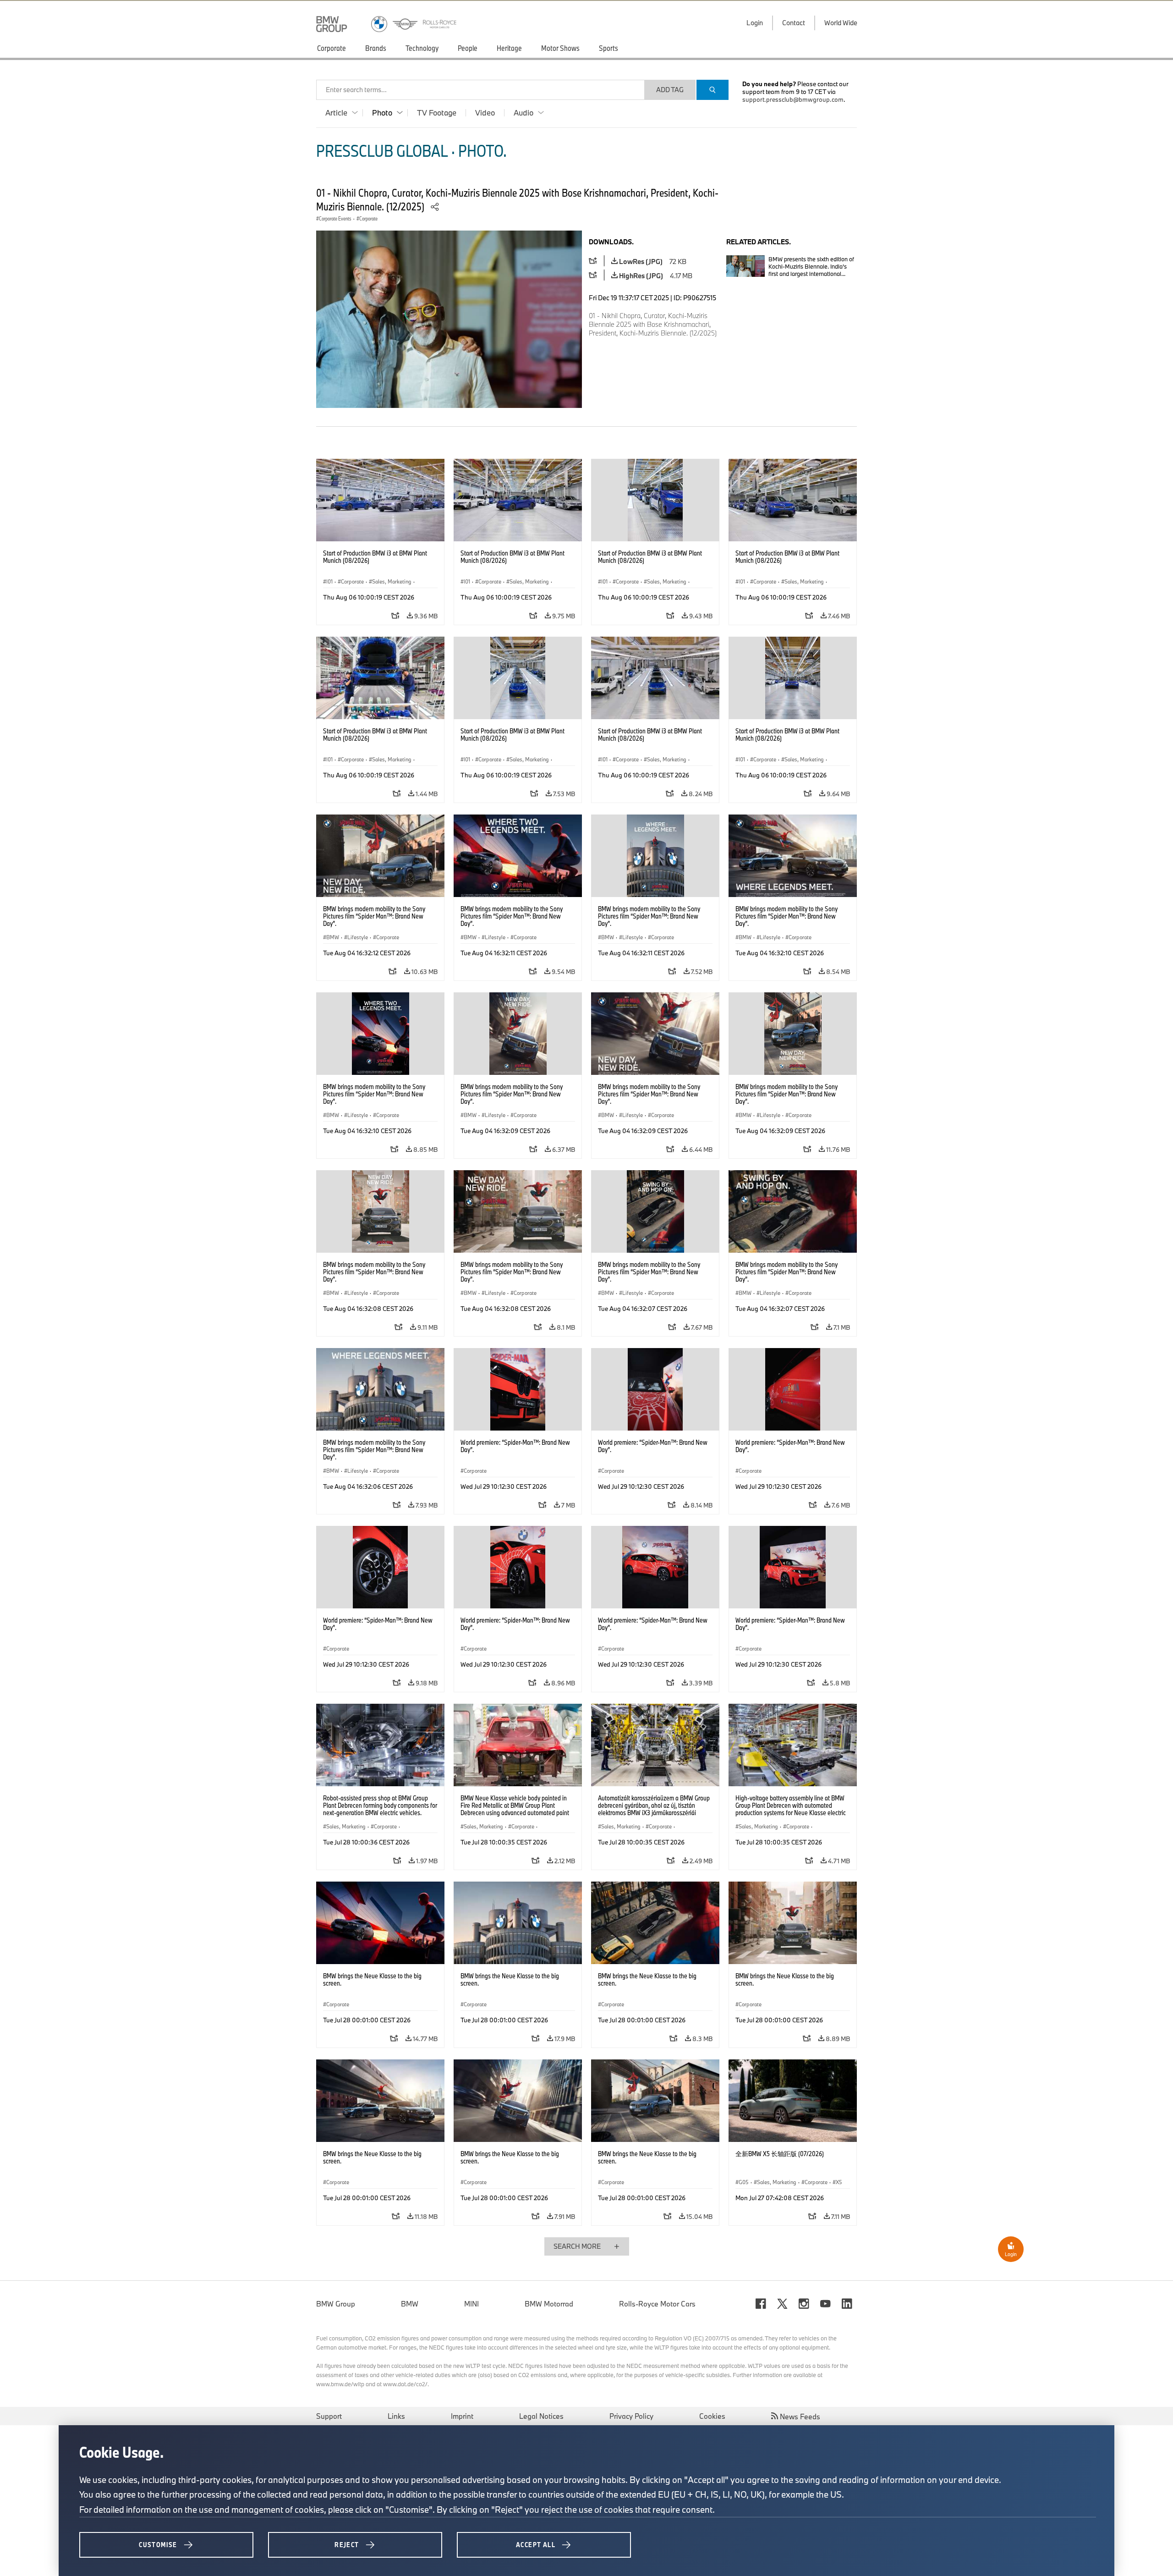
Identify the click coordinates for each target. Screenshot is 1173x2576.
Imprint (462, 2416)
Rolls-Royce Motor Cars (657, 2304)
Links (396, 2416)
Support (329, 2416)
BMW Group (336, 2304)
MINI (471, 2304)
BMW (410, 2304)
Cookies (712, 2416)
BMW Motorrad (549, 2304)
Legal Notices (541, 2416)
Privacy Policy (631, 2416)
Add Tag (670, 90)
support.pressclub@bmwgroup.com (793, 99)
